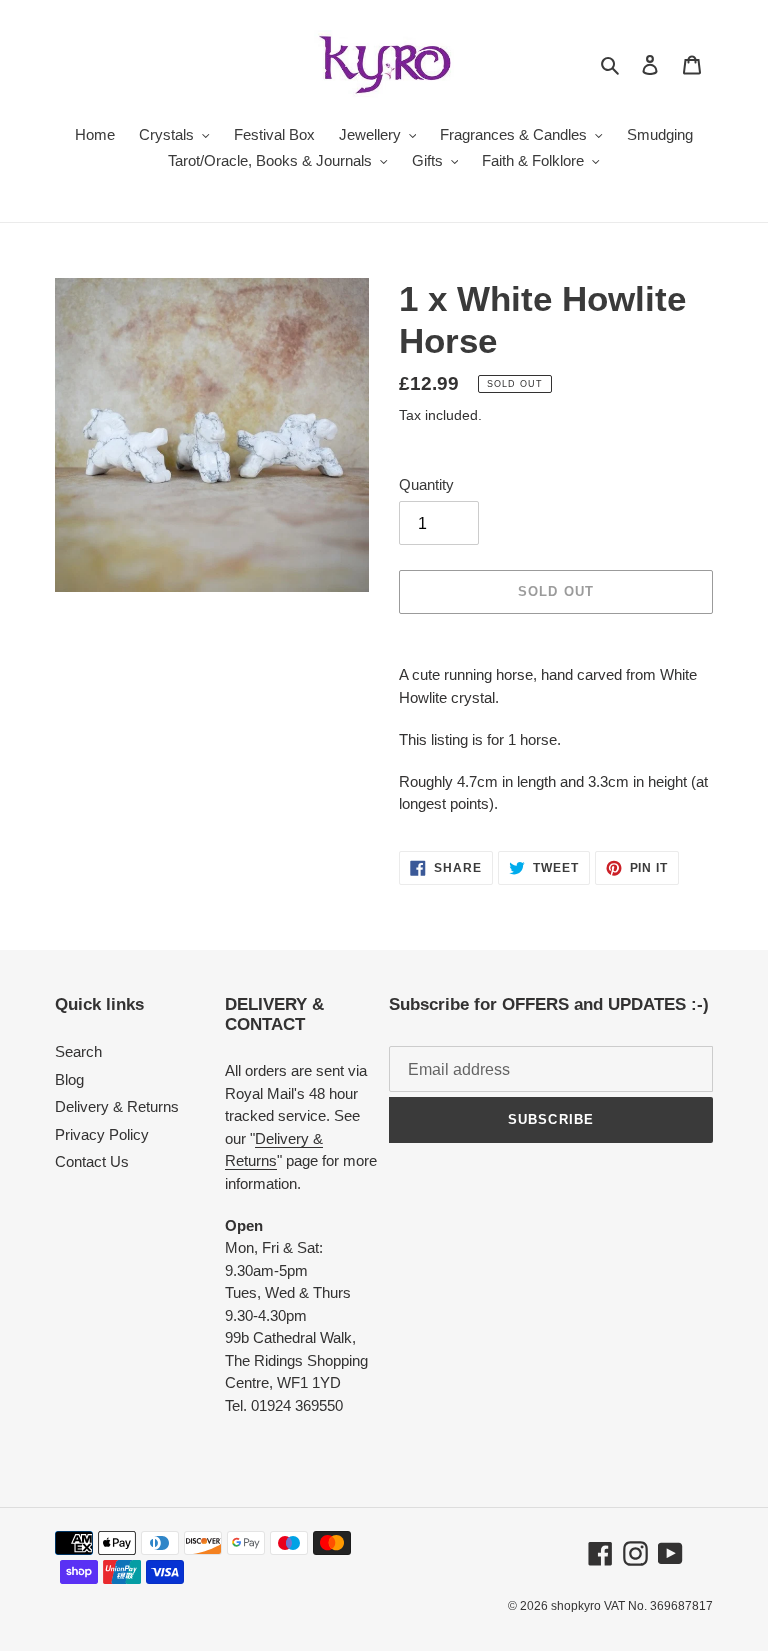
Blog (69, 1079)
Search (78, 1051)
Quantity (426, 484)
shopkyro (576, 1606)
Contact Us (92, 1161)
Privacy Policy (102, 1134)
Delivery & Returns (117, 1106)
